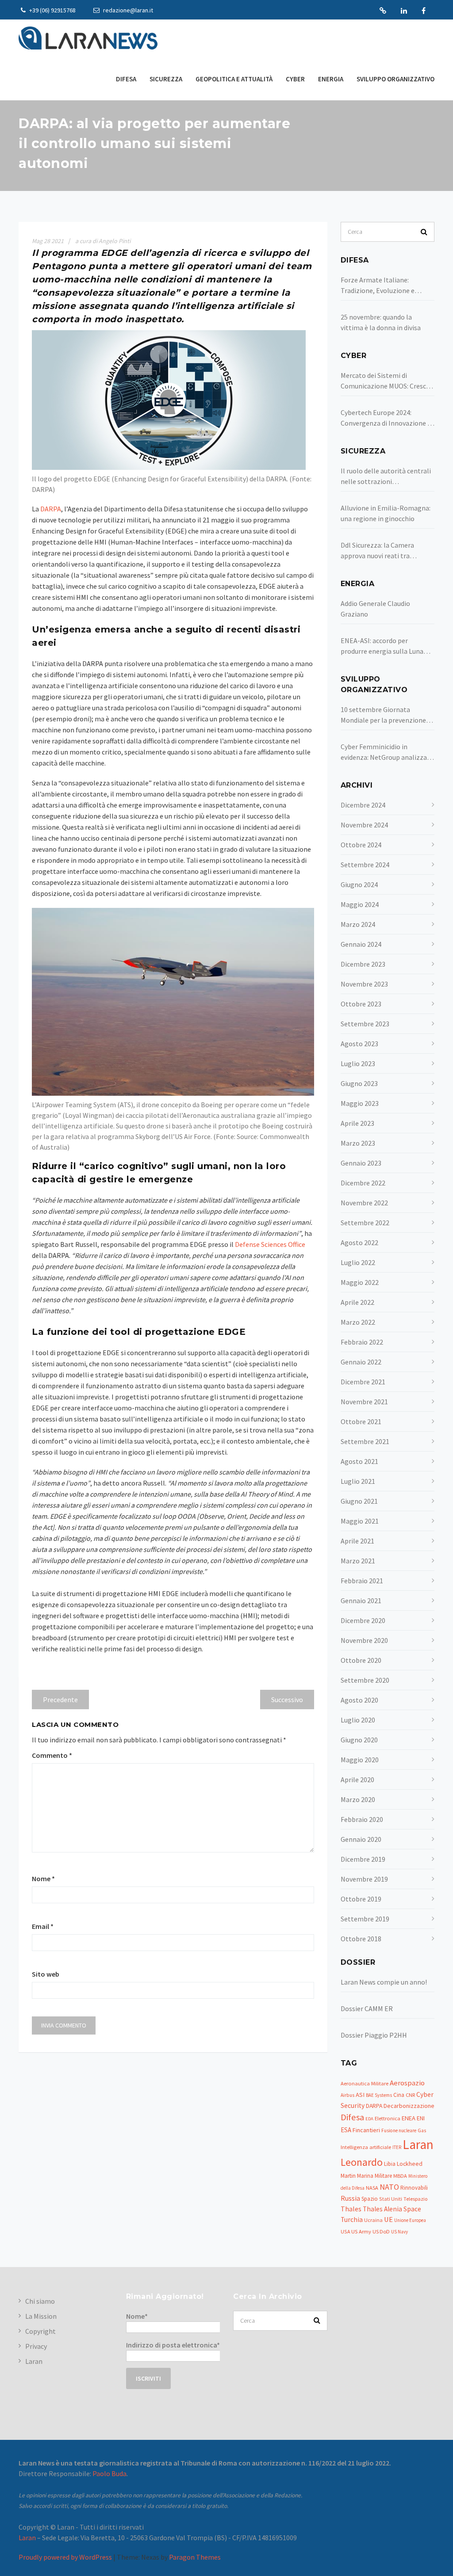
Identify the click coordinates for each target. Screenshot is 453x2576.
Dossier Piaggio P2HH (374, 2035)
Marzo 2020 (358, 1799)
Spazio (370, 2199)
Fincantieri (366, 2130)
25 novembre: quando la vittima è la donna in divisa (381, 322)
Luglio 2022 (358, 1262)
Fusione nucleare (399, 2130)
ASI (360, 2095)
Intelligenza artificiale (366, 2147)
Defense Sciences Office (270, 1244)
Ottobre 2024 (361, 845)
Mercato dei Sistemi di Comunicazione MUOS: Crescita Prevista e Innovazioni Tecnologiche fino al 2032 (388, 381)
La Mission (41, 2316)
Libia (390, 2164)
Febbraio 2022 (362, 1342)
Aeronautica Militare (365, 2083)
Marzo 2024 (358, 924)
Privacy (36, 2346)
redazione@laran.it (127, 10)
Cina (399, 2095)
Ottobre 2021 (361, 1421)
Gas (422, 2130)
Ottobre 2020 (361, 1660)
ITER (397, 2147)
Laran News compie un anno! (384, 1982)
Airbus (347, 2095)
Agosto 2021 (359, 1461)
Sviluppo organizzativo (395, 79)
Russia (350, 2198)
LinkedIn (404, 11)
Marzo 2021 (358, 1561)
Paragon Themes (195, 2557)
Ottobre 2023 (361, 1004)
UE (388, 2220)
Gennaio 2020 (361, 1839)
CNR (410, 2095)
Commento (52, 1755)
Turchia (352, 2220)
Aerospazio (407, 2083)
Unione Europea (410, 2220)
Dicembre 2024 (363, 805)
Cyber (295, 79)
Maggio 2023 (360, 1103)
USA (345, 2231)
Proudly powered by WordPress (65, 2557)
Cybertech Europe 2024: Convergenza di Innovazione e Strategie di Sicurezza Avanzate (386, 418)
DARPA (51, 509)
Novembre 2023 (364, 984)
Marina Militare (374, 2176)
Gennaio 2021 (361, 1600)
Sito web (46, 1974)
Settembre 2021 (365, 1441)
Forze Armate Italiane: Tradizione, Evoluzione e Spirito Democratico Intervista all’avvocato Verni (387, 286)
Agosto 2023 (359, 1044)
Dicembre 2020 (363, 1620)
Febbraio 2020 (362, 1819)
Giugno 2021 (359, 1501)
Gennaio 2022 (361, 1362)
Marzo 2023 (358, 1143)
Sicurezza (166, 79)
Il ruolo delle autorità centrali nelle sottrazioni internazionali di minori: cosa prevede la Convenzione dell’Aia (386, 476)
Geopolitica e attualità (234, 79)
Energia (331, 79)
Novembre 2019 (364, 1879)
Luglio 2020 (358, 1720)
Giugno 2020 (359, 1740)
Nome (43, 1879)
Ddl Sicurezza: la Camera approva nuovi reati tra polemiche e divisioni (377, 551)
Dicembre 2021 (363, 1382)
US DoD (381, 2231)
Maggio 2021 (360, 1521)
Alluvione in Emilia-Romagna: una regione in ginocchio (386, 513)
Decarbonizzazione (409, 2106)
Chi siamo (40, 2301)
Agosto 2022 (359, 1242)
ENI (421, 2118)
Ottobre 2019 (361, 1899)
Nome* (137, 2316)
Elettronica (388, 2118)
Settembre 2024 (365, 865)
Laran (383, 11)
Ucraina (373, 2220)
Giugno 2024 (359, 884)
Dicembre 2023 (363, 964)
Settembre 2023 (365, 1024)
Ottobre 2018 (361, 1939)
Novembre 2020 (364, 1640)
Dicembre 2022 (363, 1183)
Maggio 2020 (360, 1760)
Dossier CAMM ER (367, 2008)
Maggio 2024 (360, 904)
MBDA (400, 2176)
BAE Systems (379, 2095)
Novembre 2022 (364, 1203)
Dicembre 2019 (363, 1859)
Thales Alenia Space (392, 2209)
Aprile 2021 (357, 1541)
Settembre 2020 (365, 1680)
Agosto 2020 (359, 1700)
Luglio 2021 (358, 1481)
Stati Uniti (391, 2199)
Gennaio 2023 (361, 1163)
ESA (346, 2130)
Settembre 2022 (365, 1223)
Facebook (424, 11)
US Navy (399, 2232)
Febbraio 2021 (362, 1581)
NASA (372, 2188)
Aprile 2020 (357, 1780)
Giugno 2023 (359, 1083)
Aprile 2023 (357, 1123)
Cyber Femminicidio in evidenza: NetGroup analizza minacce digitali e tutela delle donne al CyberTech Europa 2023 (386, 752)
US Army (361, 2231)
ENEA (409, 2118)
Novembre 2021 (364, 1402)
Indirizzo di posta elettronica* (173, 2345)
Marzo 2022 (358, 1322)
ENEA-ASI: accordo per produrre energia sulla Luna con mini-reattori (382, 646)
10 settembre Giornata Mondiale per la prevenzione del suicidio (383, 715)
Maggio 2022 (360, 1282)
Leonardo (362, 2162)
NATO (389, 2187)
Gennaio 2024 (361, 944)
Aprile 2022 (357, 1302)
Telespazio (415, 2199)
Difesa (126, 79)
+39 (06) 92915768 (52, 10)
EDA (369, 2119)
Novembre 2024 (364, 825)
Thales (351, 2209)
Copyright (40, 2331)
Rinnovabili (414, 2188)
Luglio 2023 (358, 1063)
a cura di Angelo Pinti (103, 241)
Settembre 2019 (365, 1919)
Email (43, 1926)
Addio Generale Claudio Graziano (375, 609)
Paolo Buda (109, 2473)
